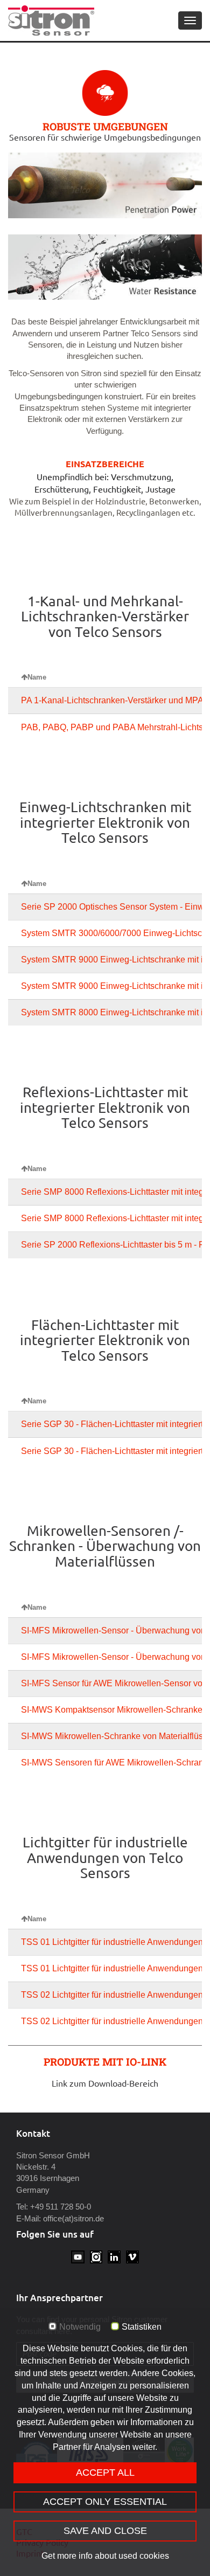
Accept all (105, 2473)
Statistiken (142, 2327)
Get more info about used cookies (105, 2556)
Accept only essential (105, 2502)
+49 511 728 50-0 (61, 2207)
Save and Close (105, 2531)
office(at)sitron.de (73, 2218)
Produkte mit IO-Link (105, 2062)
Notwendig (80, 2327)
